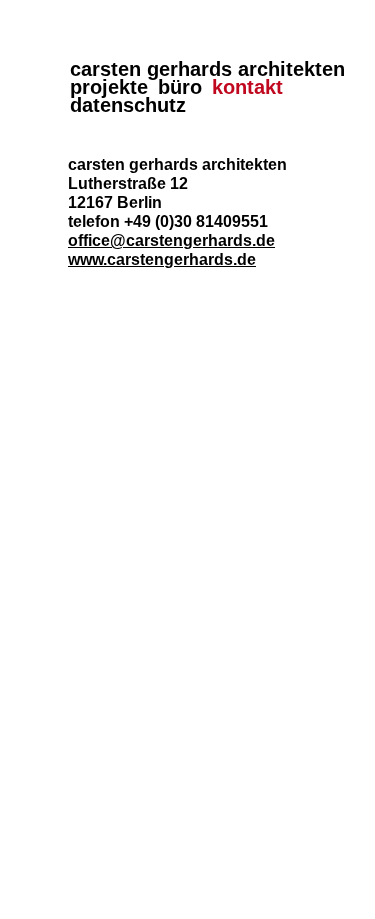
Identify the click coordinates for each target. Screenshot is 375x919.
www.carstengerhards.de (162, 259)
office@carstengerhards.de (171, 240)
